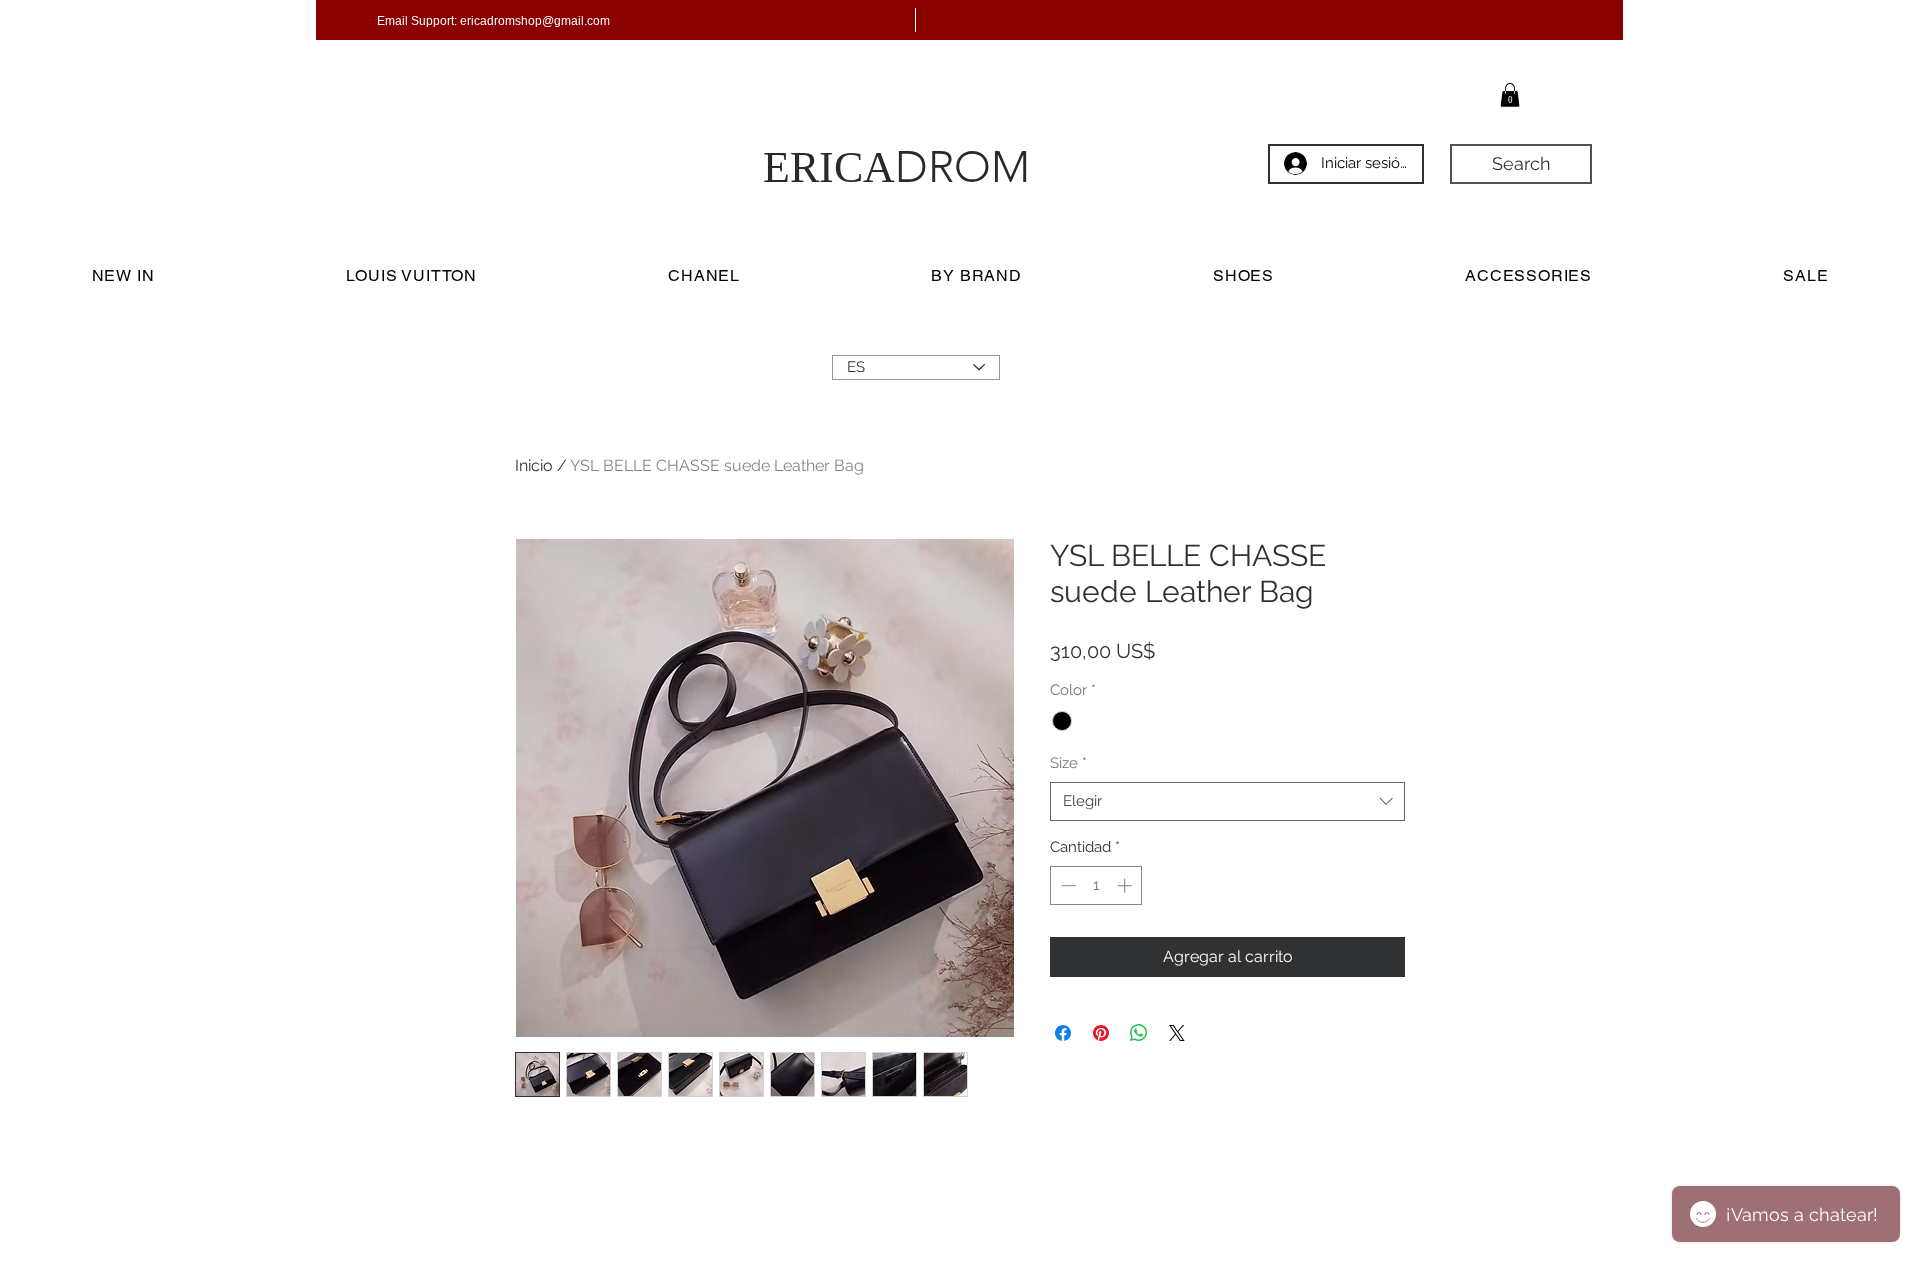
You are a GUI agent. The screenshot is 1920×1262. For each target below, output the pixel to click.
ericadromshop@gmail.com (535, 21)
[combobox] (1227, 801)
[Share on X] (1177, 1033)
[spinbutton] (1096, 885)
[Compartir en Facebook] (1063, 1033)
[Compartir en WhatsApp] (1139, 1033)
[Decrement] (1066, 885)
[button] (1510, 95)
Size (1068, 763)
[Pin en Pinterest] (1101, 1033)
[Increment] (1126, 885)
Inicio (534, 465)
